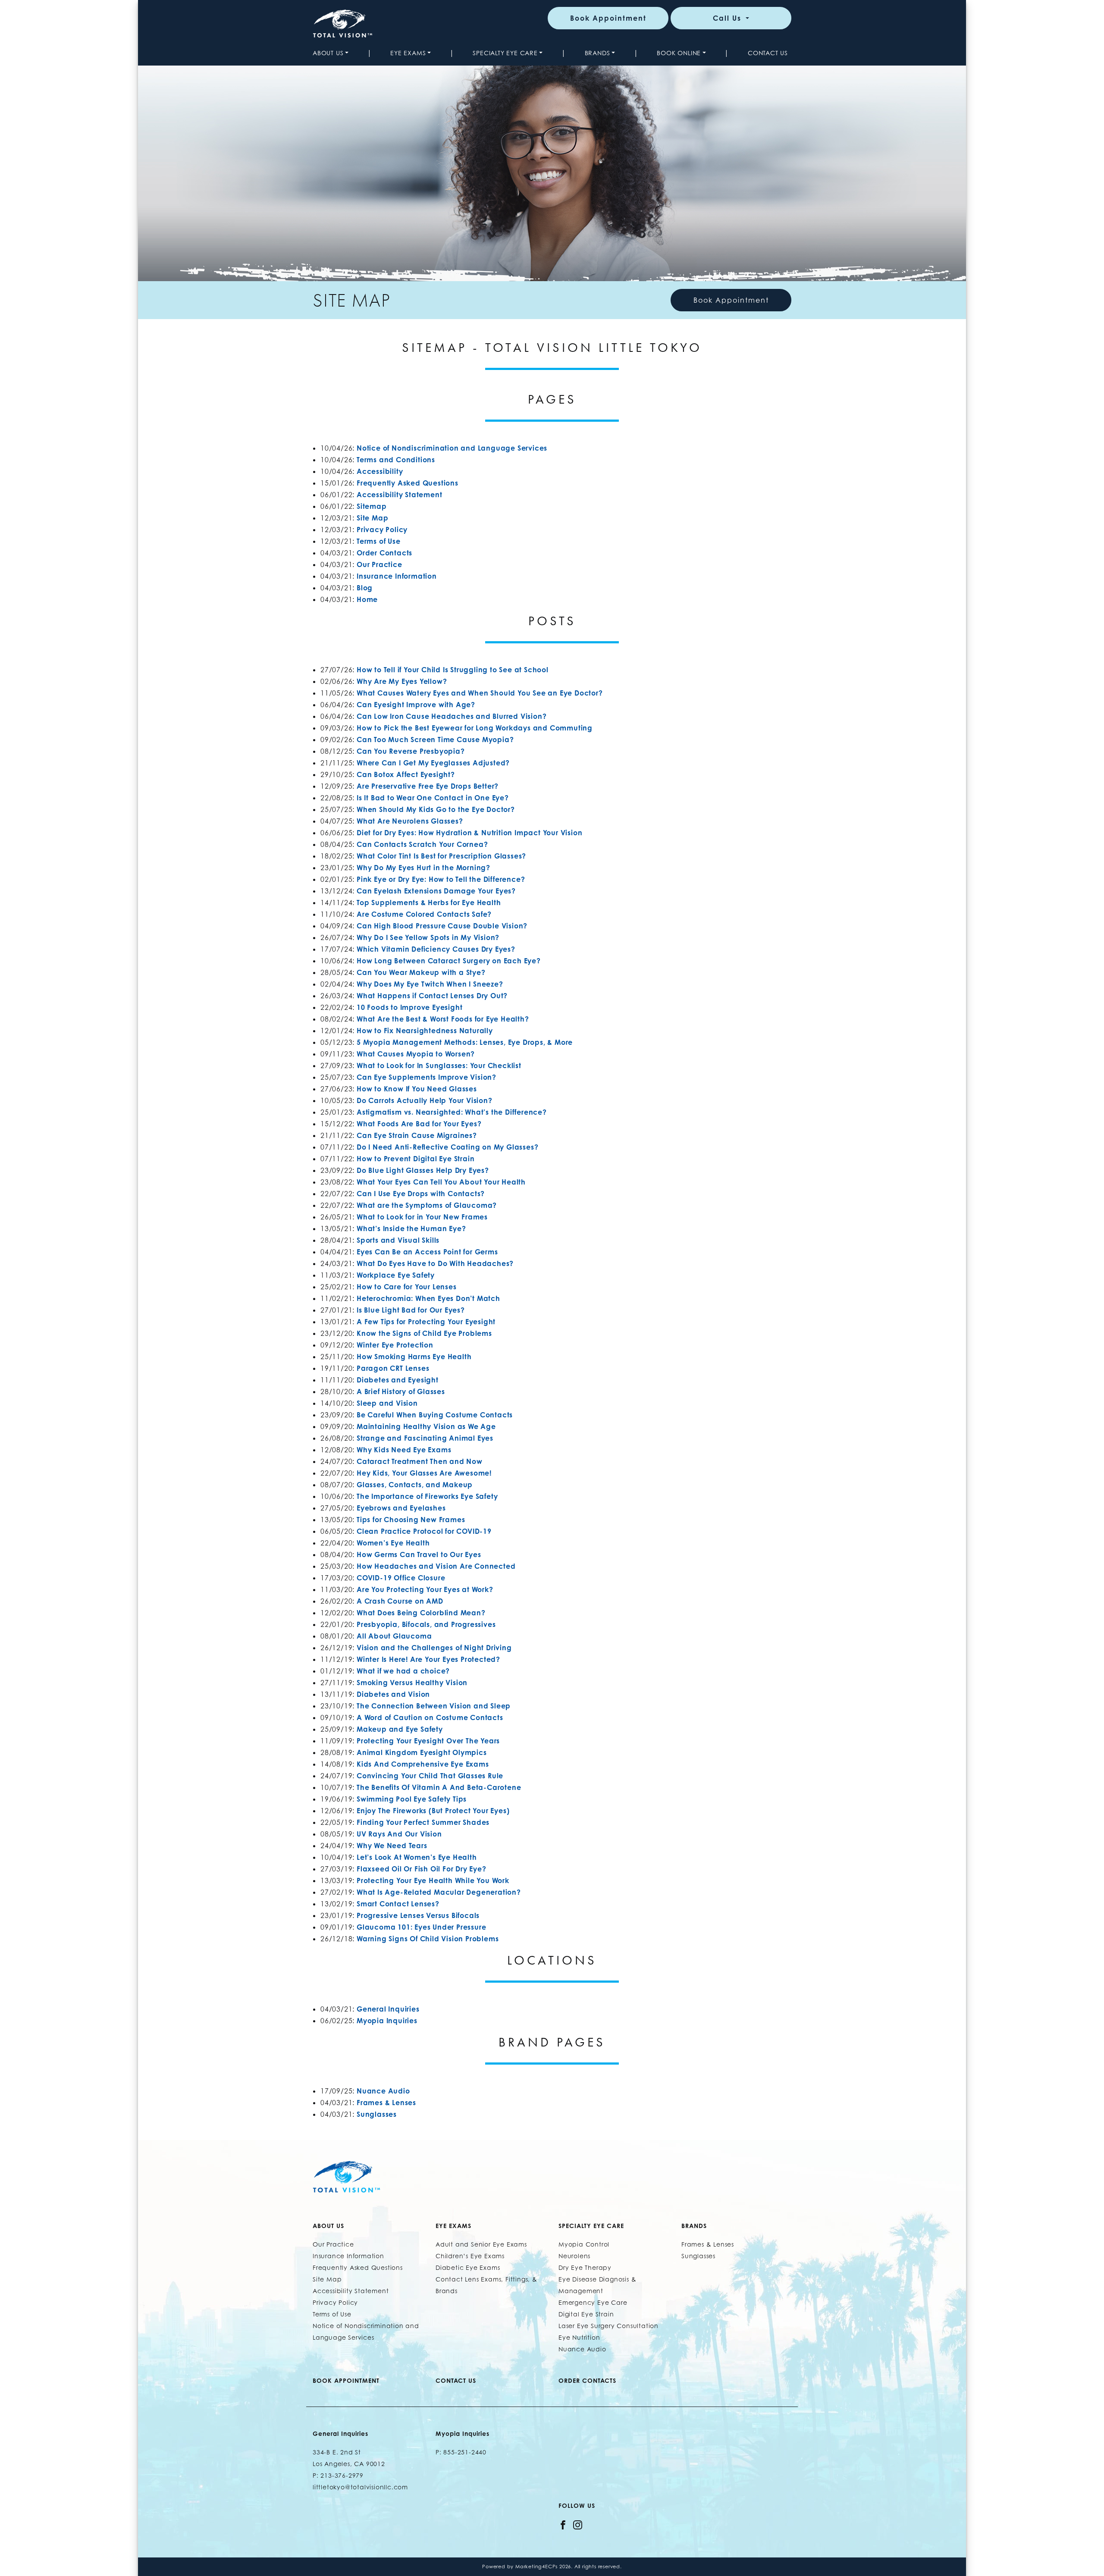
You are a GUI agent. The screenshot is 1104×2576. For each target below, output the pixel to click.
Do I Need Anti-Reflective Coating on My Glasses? (447, 1147)
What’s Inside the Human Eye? (411, 1228)
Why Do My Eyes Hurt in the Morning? (423, 868)
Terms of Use (379, 541)
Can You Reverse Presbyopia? (411, 751)
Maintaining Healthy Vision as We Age (426, 1426)
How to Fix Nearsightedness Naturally (425, 1031)
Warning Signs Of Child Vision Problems (428, 1939)
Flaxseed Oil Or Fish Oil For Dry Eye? (422, 1869)
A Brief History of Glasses (401, 1391)
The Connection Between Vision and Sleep (434, 1706)
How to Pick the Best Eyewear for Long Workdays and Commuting (475, 728)
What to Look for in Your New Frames (422, 1217)
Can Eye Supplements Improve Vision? (427, 1077)
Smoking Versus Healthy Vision (412, 1683)
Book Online (679, 53)
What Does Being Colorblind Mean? (421, 1613)
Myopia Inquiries (387, 2021)
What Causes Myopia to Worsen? (416, 1054)
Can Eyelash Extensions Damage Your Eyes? (436, 891)
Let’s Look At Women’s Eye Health (417, 1857)
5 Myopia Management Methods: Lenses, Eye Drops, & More (465, 1042)
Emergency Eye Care (593, 2302)
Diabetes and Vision (393, 1694)
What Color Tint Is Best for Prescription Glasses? (441, 856)
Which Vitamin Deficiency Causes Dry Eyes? (436, 949)
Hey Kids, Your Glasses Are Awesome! (424, 1473)
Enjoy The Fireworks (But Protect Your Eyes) (433, 1811)
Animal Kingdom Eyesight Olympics (422, 1752)
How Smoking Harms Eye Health (414, 1357)
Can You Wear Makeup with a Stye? (421, 972)
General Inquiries (388, 2009)
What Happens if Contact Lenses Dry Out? (432, 996)
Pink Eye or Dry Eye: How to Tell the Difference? (441, 879)
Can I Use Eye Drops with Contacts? (421, 1194)
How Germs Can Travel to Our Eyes (419, 1554)
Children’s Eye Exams (470, 2256)
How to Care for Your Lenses (407, 1287)
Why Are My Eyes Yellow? (402, 681)
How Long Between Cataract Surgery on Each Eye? (449, 961)
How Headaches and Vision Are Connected (436, 1566)
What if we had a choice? (403, 1671)
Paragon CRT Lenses (393, 1368)
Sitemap (372, 506)
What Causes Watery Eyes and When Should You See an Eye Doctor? (480, 693)
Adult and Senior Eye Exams (481, 2244)
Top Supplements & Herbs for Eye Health (429, 903)
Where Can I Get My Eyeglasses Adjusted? (433, 763)
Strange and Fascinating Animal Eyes (425, 1438)
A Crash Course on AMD (400, 1601)
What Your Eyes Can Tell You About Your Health (441, 1182)
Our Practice (379, 564)
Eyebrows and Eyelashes (401, 1508)
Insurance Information (397, 576)
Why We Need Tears (392, 1846)
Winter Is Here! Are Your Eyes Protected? (428, 1659)
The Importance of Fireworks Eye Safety (427, 1496)
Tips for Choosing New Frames (411, 1520)
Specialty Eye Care (505, 53)
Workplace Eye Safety (396, 1275)
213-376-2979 (342, 2475)
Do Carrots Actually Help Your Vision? (425, 1100)
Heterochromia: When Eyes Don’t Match (428, 1298)
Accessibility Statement (399, 495)
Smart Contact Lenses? (398, 1904)
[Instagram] (578, 2524)
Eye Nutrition (579, 2337)
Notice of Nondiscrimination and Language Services (452, 448)
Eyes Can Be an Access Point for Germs (427, 1252)
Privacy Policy (382, 530)
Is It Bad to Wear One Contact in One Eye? (433, 798)
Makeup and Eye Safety (400, 1729)
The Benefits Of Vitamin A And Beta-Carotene (439, 1787)
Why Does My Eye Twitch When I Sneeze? (430, 984)
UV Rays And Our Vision (399, 1834)
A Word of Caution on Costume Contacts (430, 1717)
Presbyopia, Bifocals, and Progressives (426, 1624)
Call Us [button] (728, 18)
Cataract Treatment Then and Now (420, 1461)
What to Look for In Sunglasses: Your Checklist (439, 1065)
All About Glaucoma (394, 1636)
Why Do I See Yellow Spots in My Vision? (428, 937)
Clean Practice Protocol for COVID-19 (424, 1531)
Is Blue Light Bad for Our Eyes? (411, 1310)
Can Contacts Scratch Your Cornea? (422, 844)
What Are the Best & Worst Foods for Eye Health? (443, 1019)
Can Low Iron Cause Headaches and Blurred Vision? (452, 716)
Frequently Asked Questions (408, 483)
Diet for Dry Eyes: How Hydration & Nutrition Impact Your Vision (469, 833)
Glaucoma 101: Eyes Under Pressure (421, 1927)
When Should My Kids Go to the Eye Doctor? (436, 809)
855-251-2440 (465, 2452)
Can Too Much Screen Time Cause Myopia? (435, 740)
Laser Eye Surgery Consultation (608, 2326)
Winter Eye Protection (395, 1345)
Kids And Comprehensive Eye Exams (423, 1764)
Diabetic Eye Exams (468, 2267)
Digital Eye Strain (586, 2314)
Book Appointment (608, 18)
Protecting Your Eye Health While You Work (433, 1880)
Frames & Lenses (386, 2103)
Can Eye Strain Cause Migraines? (417, 1135)
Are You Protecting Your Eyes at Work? (425, 1589)
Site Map (372, 518)
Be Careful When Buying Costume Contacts (435, 1415)
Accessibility (380, 471)
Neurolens (574, 2256)
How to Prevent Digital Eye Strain (416, 1159)
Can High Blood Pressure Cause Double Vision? (442, 926)
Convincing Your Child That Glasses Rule (430, 1776)
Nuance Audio (383, 2091)
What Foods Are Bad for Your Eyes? (419, 1124)
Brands (597, 53)
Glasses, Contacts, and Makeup (415, 1485)
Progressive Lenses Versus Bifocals (418, 1915)
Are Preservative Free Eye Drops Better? (428, 786)
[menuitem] (332, 53)
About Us (328, 53)
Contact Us (768, 53)
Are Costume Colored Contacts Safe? (424, 914)
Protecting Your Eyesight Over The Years (428, 1741)
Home (367, 599)
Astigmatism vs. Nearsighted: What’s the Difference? (452, 1112)
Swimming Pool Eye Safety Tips (412, 1799)
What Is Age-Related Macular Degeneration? (439, 1892)
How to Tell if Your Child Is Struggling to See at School (453, 670)
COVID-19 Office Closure (401, 1578)
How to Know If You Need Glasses (417, 1089)
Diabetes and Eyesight (398, 1380)
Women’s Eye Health (393, 1543)
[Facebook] (563, 2524)
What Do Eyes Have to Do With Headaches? (435, 1263)
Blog (365, 588)
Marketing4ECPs (536, 2567)
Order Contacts (384, 553)
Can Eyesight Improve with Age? (416, 705)
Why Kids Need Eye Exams (404, 1450)
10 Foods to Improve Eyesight (409, 1007)
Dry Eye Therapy (585, 2267)
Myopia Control (584, 2244)
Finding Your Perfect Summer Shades (423, 1822)
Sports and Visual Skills (398, 1240)
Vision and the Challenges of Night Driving (434, 1648)
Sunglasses (377, 2114)
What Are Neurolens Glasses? (410, 821)
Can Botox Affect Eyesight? (406, 774)
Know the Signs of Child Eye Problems (424, 1333)
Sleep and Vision (387, 1403)
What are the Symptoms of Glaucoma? (427, 1205)
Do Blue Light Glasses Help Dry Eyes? (423, 1170)
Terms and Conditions (396, 460)
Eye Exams (408, 53)
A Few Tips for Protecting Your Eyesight (426, 1322)
